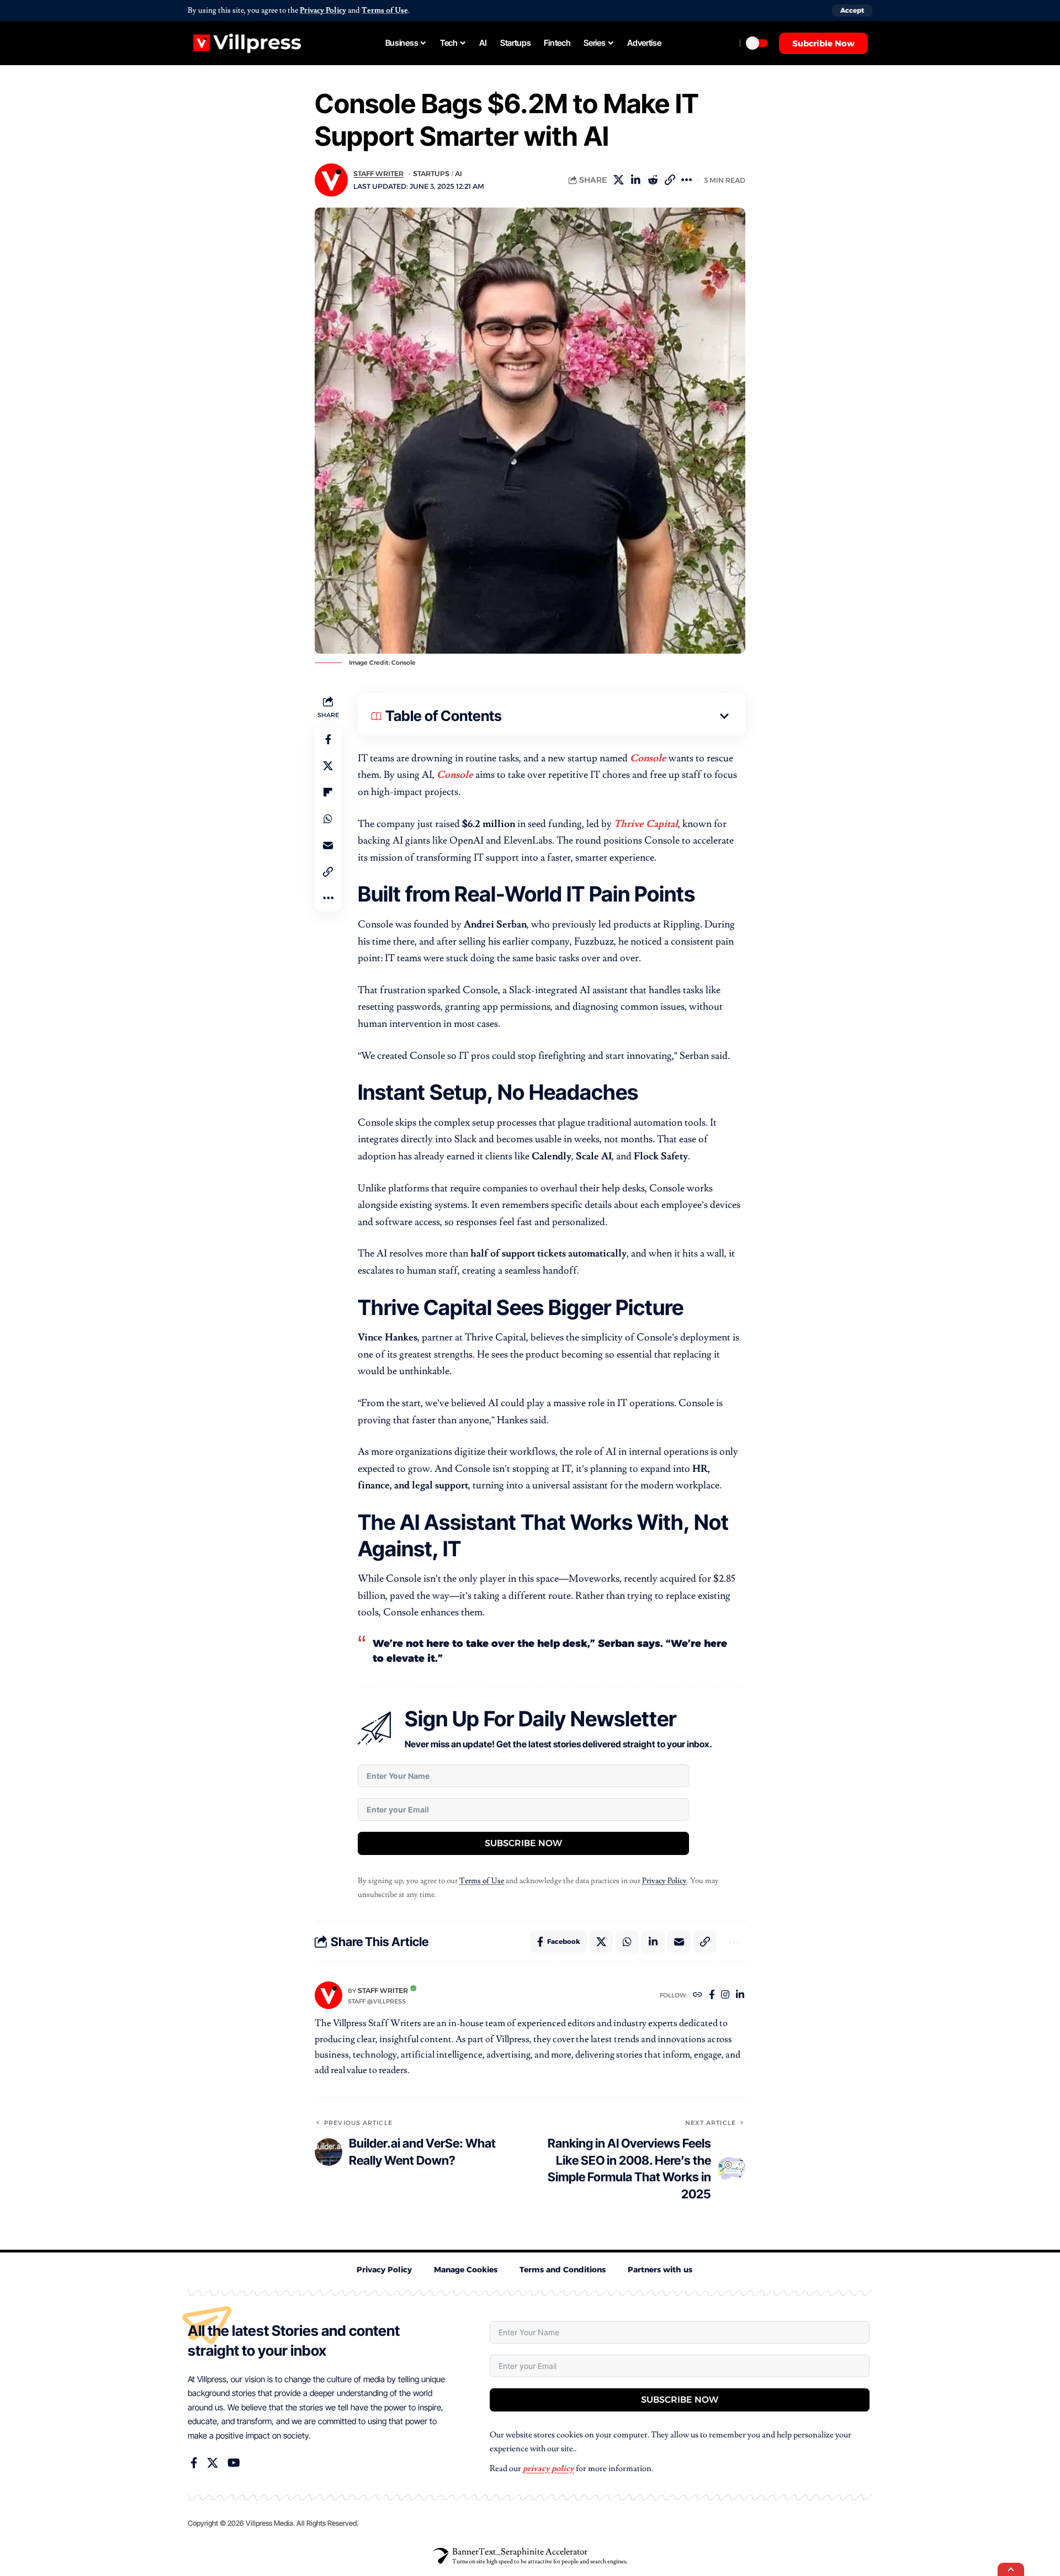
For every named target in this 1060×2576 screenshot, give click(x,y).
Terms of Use (385, 10)
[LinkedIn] (740, 1995)
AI (459, 174)
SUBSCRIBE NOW (523, 1843)
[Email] (328, 845)
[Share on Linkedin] (653, 180)
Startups (431, 174)
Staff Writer (378, 174)
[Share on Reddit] (670, 180)
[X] (213, 2493)
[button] (852, 10)
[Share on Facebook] (328, 739)
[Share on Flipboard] (328, 792)
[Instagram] (725, 1995)
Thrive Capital (646, 824)
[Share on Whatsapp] (328, 818)
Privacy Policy (323, 10)
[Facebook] (712, 1995)
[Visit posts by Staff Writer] (328, 1995)
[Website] (698, 1995)
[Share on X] (635, 180)
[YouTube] (234, 2493)
